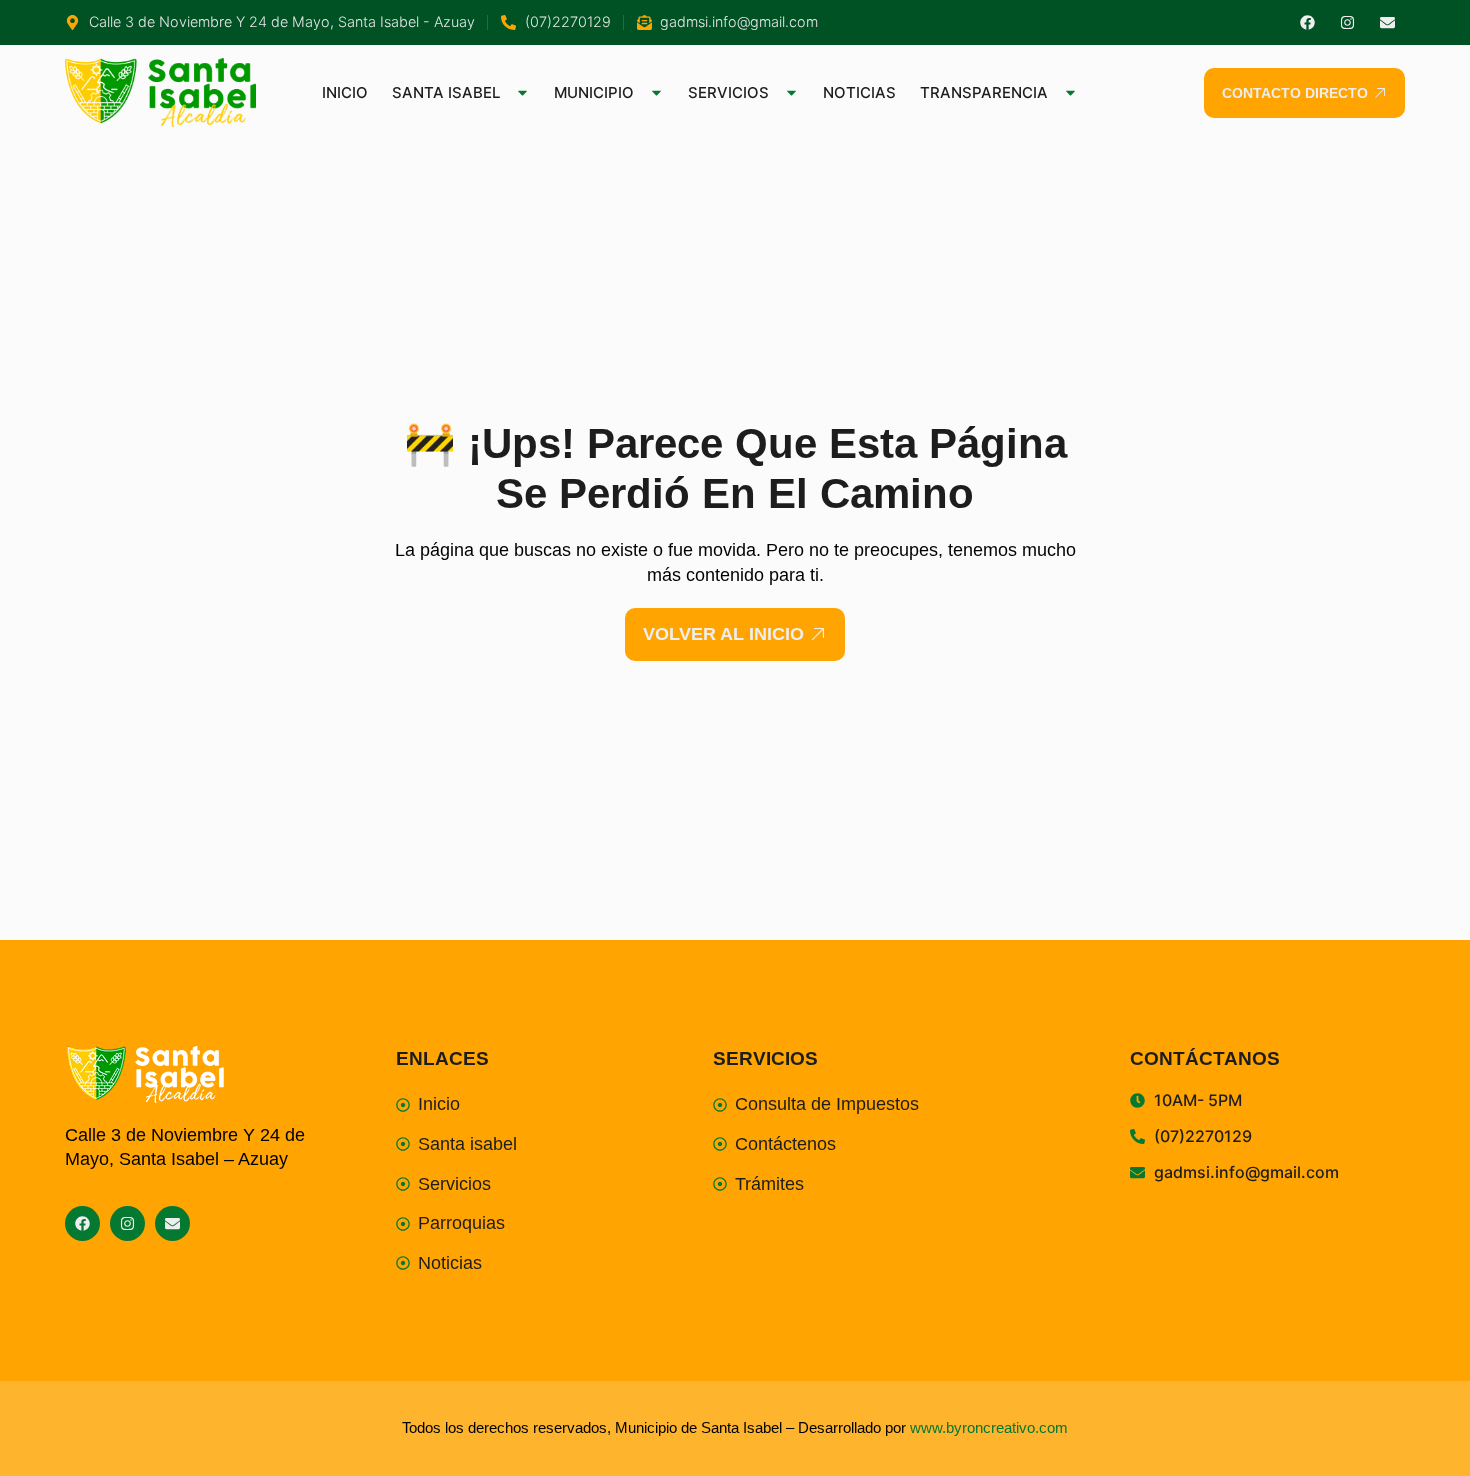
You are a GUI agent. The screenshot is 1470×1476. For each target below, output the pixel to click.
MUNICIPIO (594, 92)
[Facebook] (1307, 22)
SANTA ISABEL (446, 92)
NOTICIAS (859, 92)
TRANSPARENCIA (984, 92)
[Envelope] (1387, 22)
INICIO (345, 92)
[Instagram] (1347, 22)
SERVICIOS (728, 92)
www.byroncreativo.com (989, 1427)
